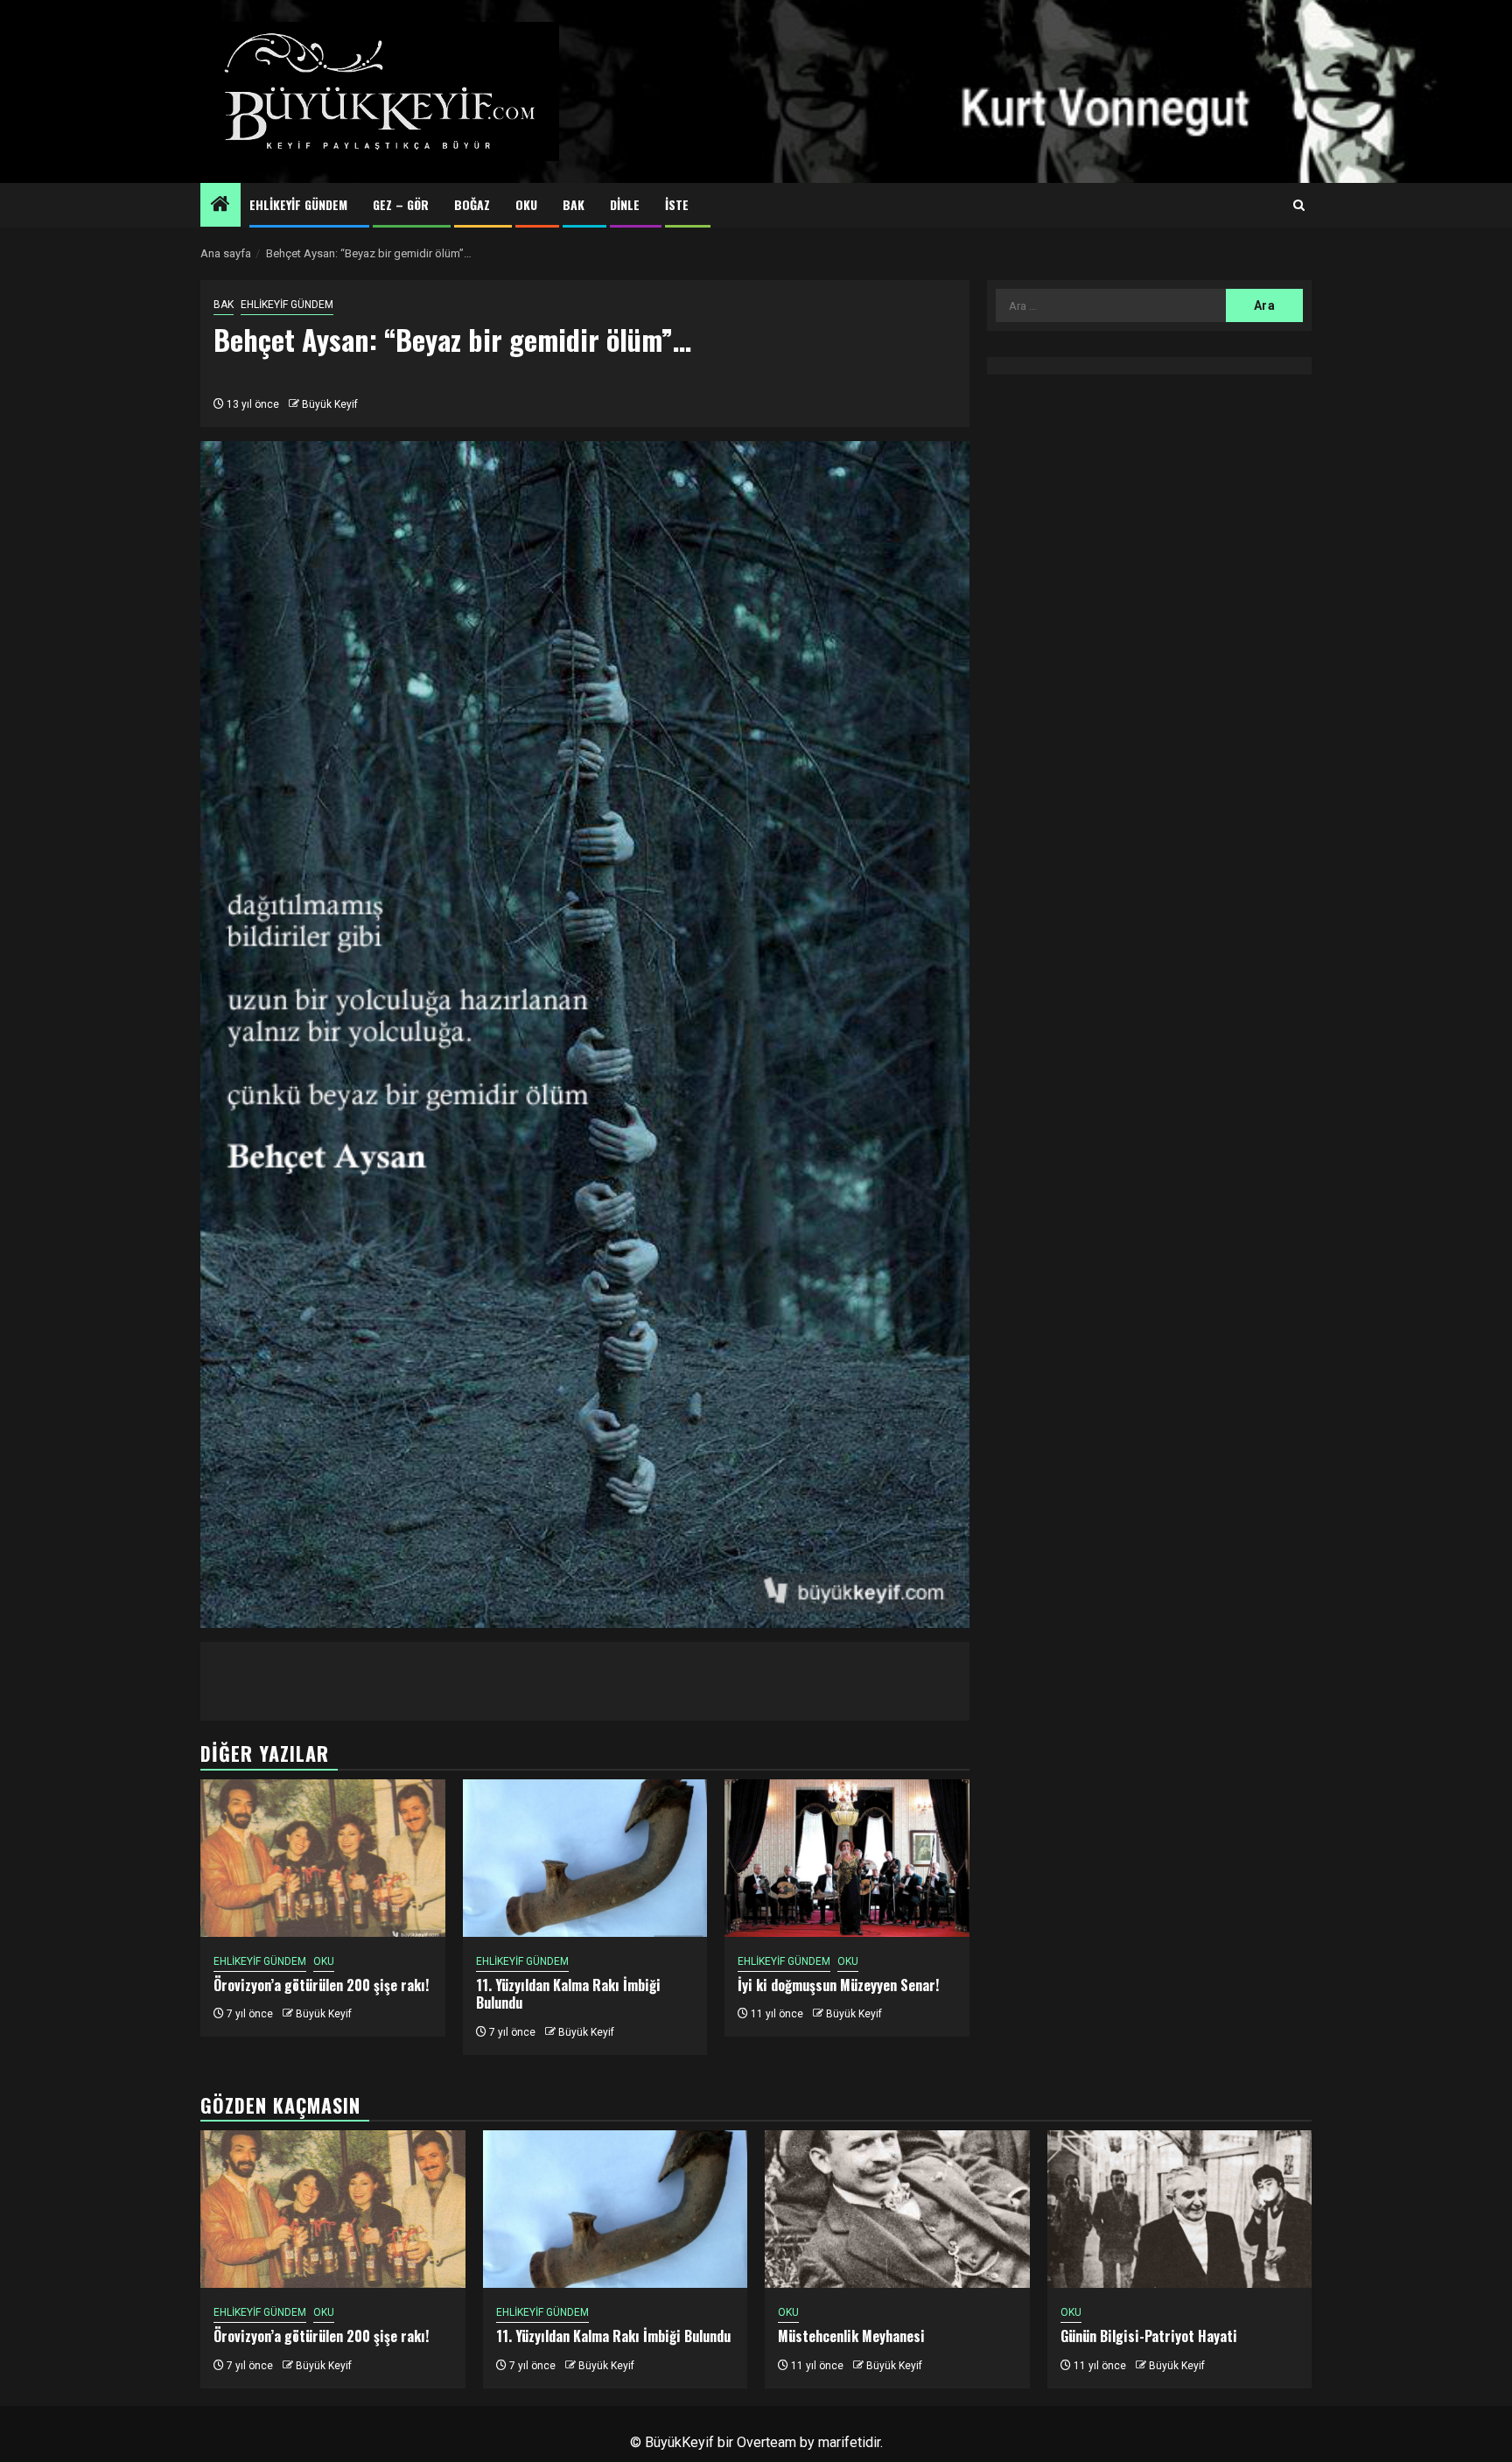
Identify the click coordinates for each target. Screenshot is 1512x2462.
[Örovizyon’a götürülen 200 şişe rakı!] (323, 1858)
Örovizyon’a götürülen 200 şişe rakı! (321, 1985)
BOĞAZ (472, 204)
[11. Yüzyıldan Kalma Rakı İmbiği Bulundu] (585, 1858)
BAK (574, 204)
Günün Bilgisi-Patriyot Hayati (1149, 2336)
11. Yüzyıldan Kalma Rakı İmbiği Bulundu (568, 1994)
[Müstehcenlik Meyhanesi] (897, 2209)
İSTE (677, 204)
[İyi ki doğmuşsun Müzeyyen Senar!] (847, 1858)
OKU (526, 204)
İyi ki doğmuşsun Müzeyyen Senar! (838, 1985)
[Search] (1299, 206)
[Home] (220, 206)
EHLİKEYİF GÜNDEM (298, 204)
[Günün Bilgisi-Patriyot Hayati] (1180, 2209)
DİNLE (625, 204)
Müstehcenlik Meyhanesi (851, 2336)
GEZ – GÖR (401, 204)
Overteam (766, 2442)
